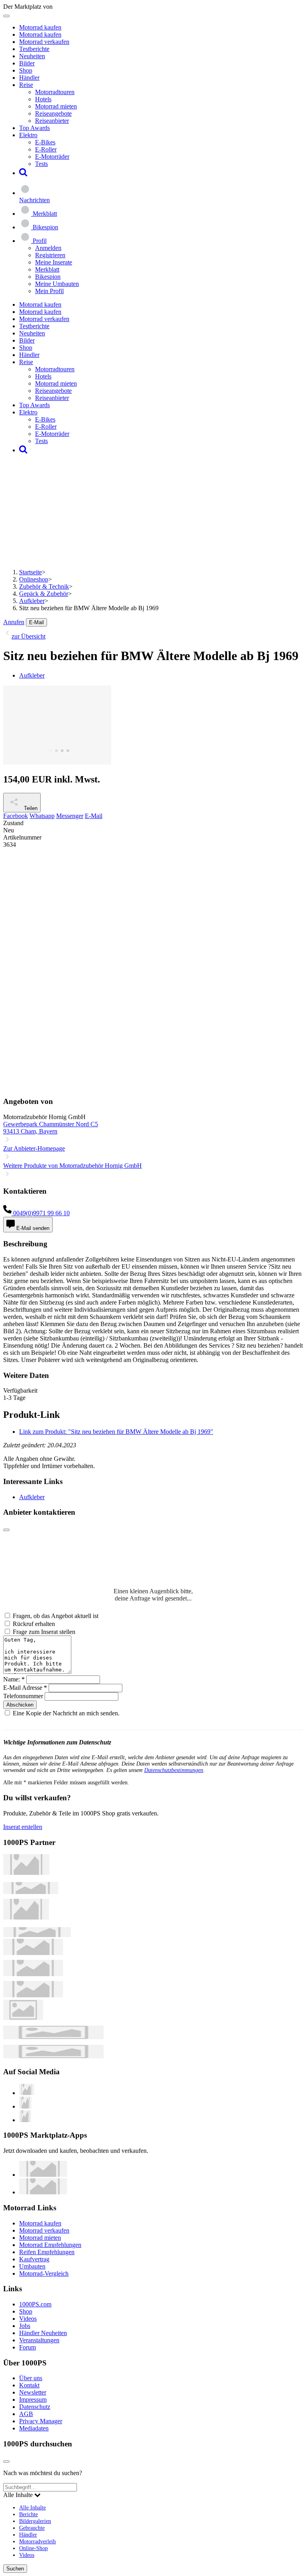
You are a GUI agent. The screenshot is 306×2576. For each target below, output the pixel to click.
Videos (28, 2319)
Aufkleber (32, 601)
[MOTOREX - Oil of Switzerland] (26, 1873)
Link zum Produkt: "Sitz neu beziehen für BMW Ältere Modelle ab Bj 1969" (116, 1432)
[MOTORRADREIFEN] (31, 1892)
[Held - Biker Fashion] (26, 1917)
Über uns (31, 2378)
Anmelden (48, 248)
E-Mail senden (32, 1228)
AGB (26, 2414)
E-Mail (36, 622)
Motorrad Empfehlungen (50, 2245)
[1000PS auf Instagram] (25, 2120)
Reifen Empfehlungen (47, 2252)
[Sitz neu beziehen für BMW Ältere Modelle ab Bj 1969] (57, 762)
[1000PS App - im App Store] (43, 2175)
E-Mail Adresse (25, 1688)
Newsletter (33, 2392)
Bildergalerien (35, 2521)
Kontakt (29, 2385)
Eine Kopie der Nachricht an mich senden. (66, 1713)
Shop (26, 70)
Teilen (30, 808)
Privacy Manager (41, 2421)
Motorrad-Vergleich (44, 2273)
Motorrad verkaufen (44, 42)
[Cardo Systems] (33, 1995)
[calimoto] (33, 1974)
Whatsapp (42, 816)
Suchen (15, 2569)
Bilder (27, 63)
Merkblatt (47, 269)
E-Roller (46, 149)
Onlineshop (34, 579)
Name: (14, 1679)
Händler (29, 78)
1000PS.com (35, 2304)
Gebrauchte (32, 2528)
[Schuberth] (33, 1953)
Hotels (43, 99)
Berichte (28, 2514)
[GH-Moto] (37, 1935)
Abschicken (20, 1705)
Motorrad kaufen (40, 27)
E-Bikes (45, 142)
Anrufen (14, 622)
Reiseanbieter (52, 121)
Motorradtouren (55, 92)
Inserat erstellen (23, 1827)
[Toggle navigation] (6, 16)
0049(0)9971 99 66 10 (41, 1213)
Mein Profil (49, 291)
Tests (41, 164)
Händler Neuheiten (43, 2333)
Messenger (70, 816)
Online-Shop (33, 2548)
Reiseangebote (53, 113)
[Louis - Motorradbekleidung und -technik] (23, 2018)
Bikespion (48, 277)
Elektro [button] (28, 135)
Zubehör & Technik (44, 586)
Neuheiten (32, 56)
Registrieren (50, 255)
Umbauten (32, 2266)
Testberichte (34, 49)
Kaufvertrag (34, 2259)
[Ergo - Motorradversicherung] (53, 2037)
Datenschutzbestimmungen (174, 1770)
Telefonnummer (23, 1696)
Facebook (16, 816)
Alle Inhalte (32, 2507)
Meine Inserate (54, 262)
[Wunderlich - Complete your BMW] (53, 2056)
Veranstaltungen (39, 2340)
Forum (27, 2347)
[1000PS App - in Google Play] (43, 2192)
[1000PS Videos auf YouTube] (27, 2093)
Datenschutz (35, 2407)
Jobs (25, 2326)
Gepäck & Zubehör (44, 594)
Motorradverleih (37, 2541)
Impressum (33, 2400)
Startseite (30, 572)
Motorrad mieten (56, 106)
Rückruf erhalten (34, 1624)
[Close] (6, 1530)
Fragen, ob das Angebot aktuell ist (56, 1616)
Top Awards (34, 128)
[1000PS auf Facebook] (25, 2106)
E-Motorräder (52, 157)
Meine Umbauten (57, 284)
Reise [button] (26, 85)
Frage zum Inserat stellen (44, 1632)
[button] (23, 173)
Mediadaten (34, 2428)
